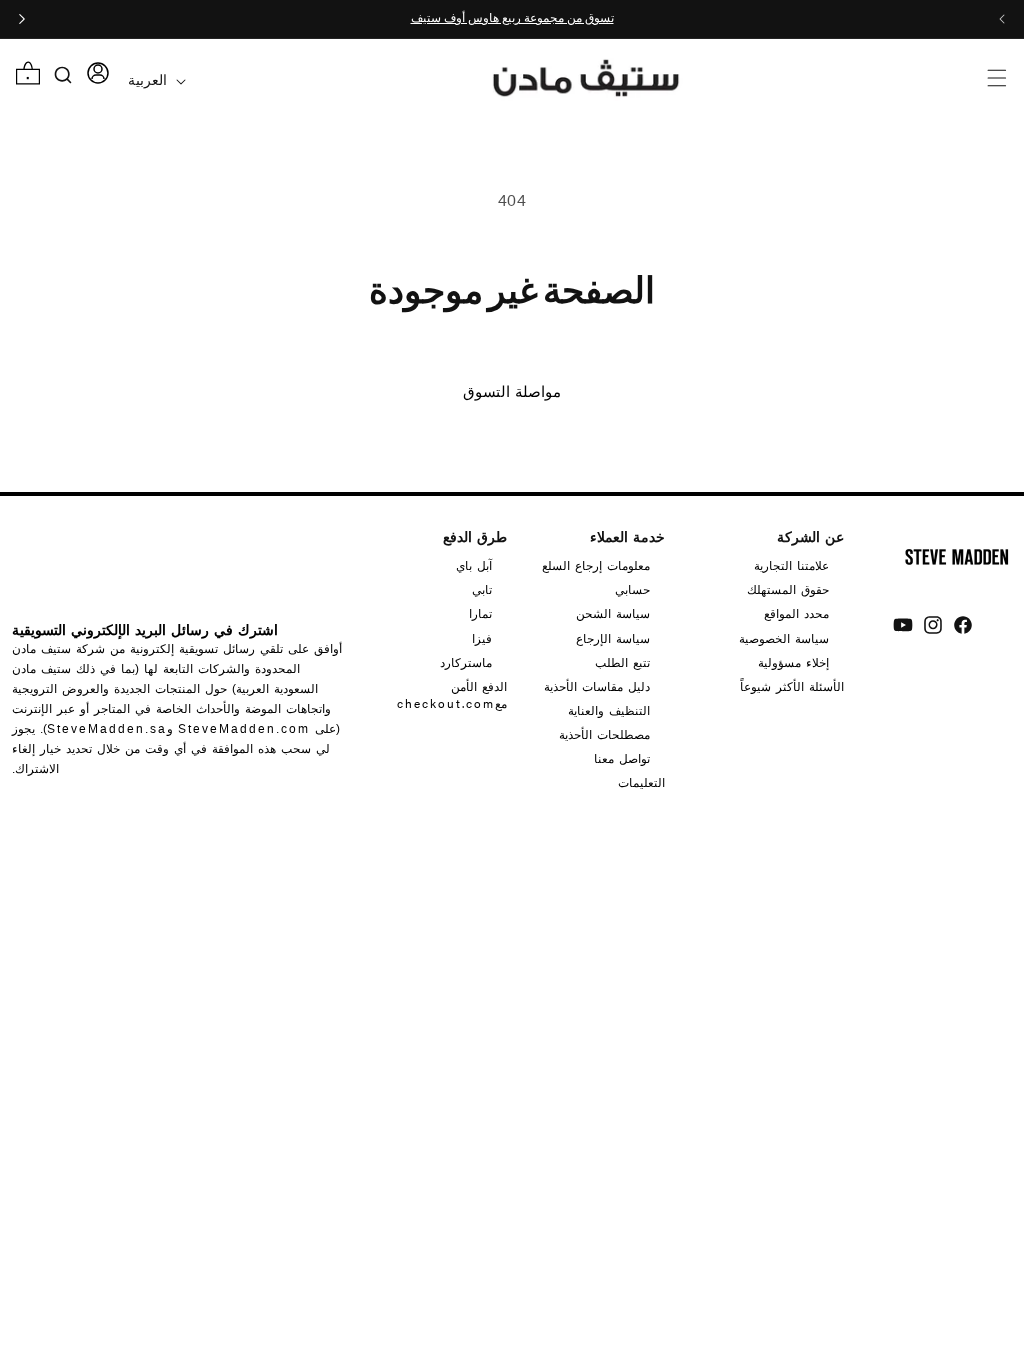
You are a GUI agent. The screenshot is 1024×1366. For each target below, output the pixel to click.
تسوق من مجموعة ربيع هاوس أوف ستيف (512, 19)
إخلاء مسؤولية (793, 662)
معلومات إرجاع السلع (596, 565)
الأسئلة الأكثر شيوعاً (792, 686)
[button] (996, 77)
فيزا (482, 638)
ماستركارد (466, 662)
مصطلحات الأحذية (604, 734)
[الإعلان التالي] (22, 19)
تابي (482, 589)
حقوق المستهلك (788, 589)
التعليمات (641, 782)
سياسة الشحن (613, 613)
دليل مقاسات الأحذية (597, 686)
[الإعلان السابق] (1002, 19)
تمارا (480, 613)
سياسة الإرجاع (613, 638)
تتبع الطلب (622, 662)
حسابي (632, 589)
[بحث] (63, 75)
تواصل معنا (622, 758)
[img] (963, 625)
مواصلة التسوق (512, 392)
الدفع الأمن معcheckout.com (452, 694)
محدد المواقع (796, 613)
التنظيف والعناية (609, 710)
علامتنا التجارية (791, 565)
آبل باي (474, 565)
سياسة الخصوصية (784, 638)
